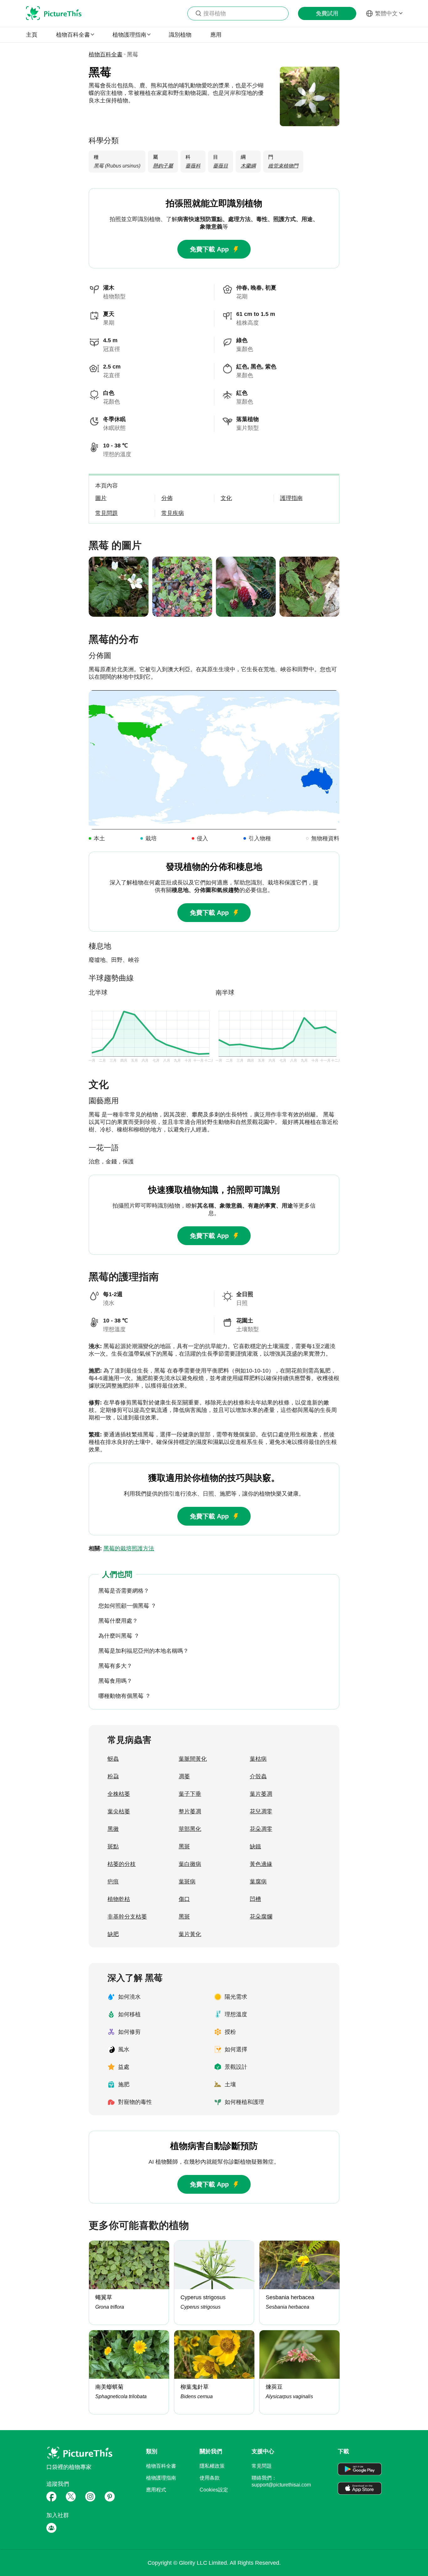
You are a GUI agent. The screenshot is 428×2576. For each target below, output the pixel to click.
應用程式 (156, 2490)
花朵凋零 (261, 1829)
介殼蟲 (258, 1776)
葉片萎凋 (261, 1794)
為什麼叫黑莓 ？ (119, 1636)
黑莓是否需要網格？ (124, 1591)
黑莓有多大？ (115, 1666)
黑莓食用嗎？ (115, 1681)
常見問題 (262, 2466)
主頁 (32, 35)
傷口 (184, 1899)
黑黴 (113, 1829)
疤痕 (113, 1882)
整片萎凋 (190, 1811)
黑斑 (184, 1847)
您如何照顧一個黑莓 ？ (127, 1606)
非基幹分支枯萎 (127, 1917)
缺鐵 (255, 1847)
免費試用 (327, 13)
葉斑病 (187, 1882)
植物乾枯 (119, 1899)
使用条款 (210, 2478)
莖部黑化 (190, 1829)
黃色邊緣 (261, 1864)
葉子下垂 (190, 1794)
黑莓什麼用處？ (118, 1621)
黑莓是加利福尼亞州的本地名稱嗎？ (144, 1651)
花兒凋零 (261, 1811)
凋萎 (184, 1776)
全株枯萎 (119, 1794)
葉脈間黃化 (193, 1759)
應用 (216, 35)
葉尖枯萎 (119, 1811)
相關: (121, 1548)
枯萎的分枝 (122, 1864)
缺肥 (113, 1934)
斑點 (113, 1847)
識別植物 (180, 35)
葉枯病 (258, 1759)
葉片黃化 (190, 1934)
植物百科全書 (106, 54)
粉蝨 (113, 1776)
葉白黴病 (190, 1864)
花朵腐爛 (261, 1917)
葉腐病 (258, 1882)
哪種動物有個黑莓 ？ (125, 1696)
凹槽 (255, 1899)
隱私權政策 (212, 2466)
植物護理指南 (161, 2478)
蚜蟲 (113, 1759)
